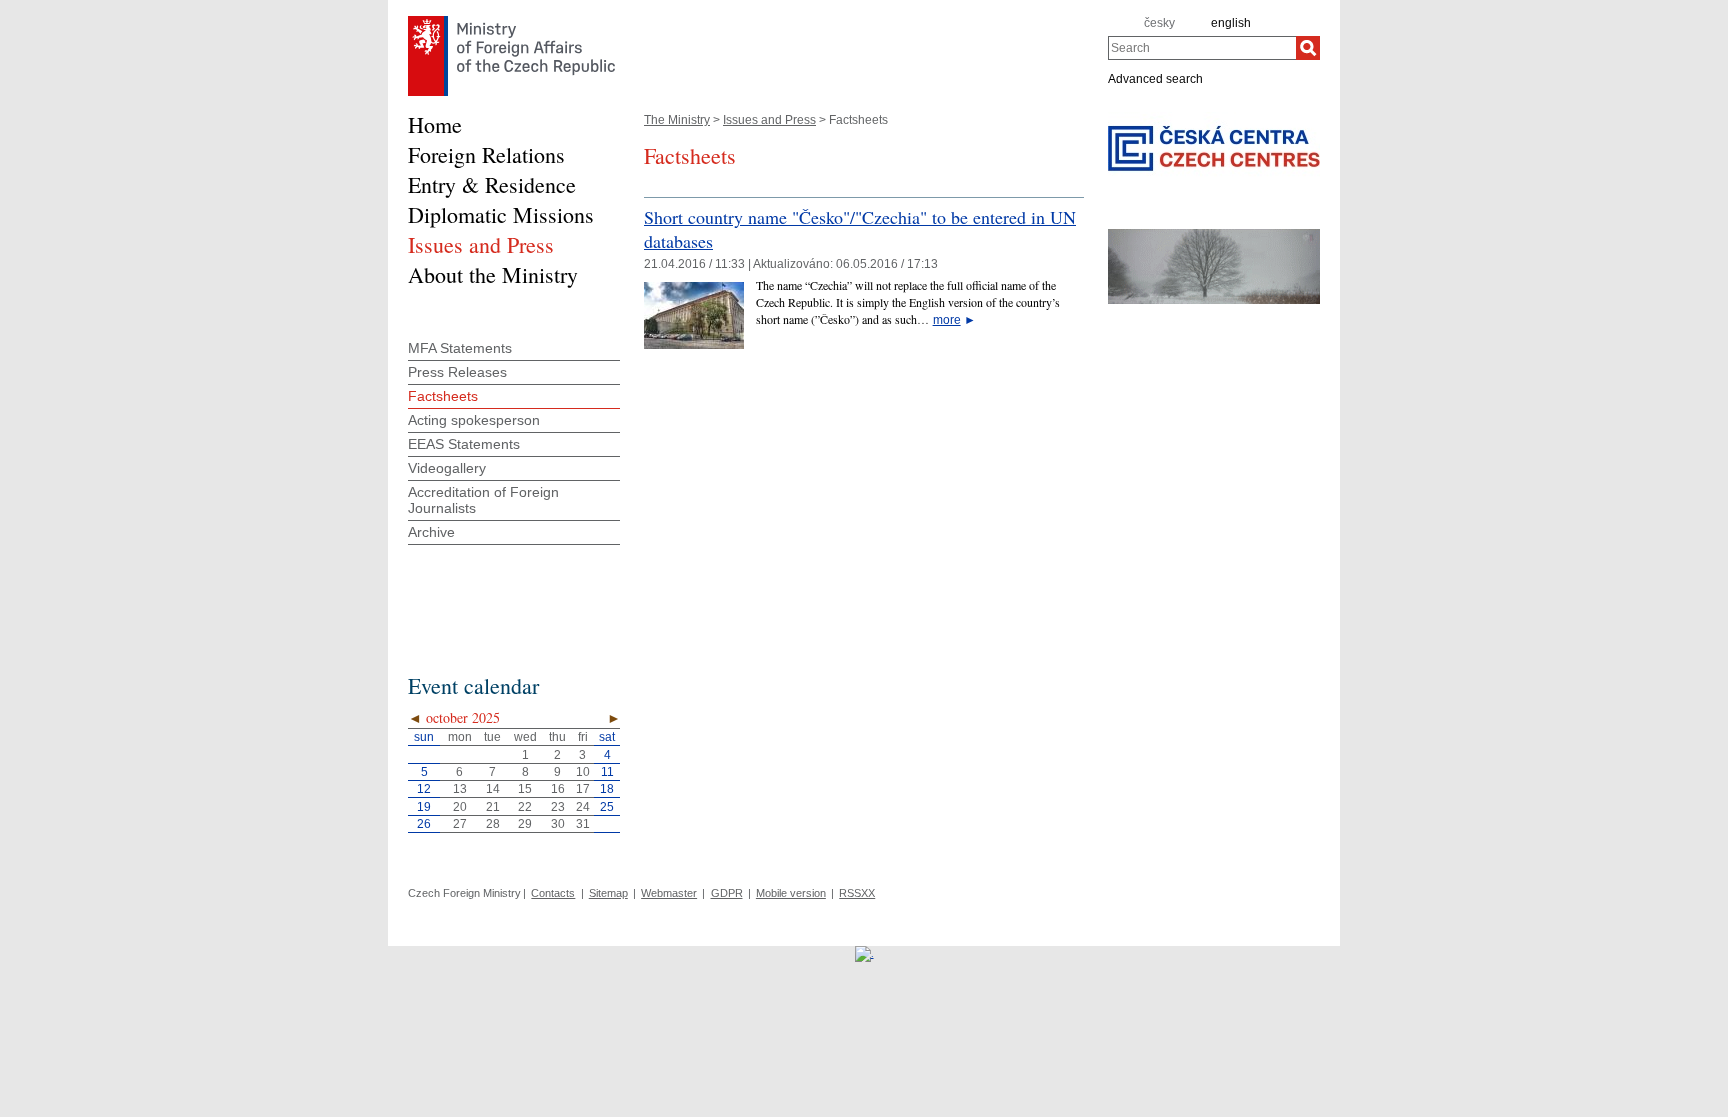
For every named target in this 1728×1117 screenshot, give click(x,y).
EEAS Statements (464, 444)
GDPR (727, 893)
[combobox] (1202, 48)
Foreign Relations (486, 154)
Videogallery (447, 468)
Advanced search (1155, 78)
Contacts (553, 893)
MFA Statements (460, 348)
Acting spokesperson (474, 420)
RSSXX (857, 893)
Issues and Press (769, 120)
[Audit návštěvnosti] (864, 953)
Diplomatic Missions (501, 214)
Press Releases (457, 372)
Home (435, 124)
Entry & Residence (492, 184)
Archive (431, 532)
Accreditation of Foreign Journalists (483, 500)
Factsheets (443, 396)
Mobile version (791, 893)
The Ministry (677, 120)
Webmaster (669, 893)
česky (1159, 23)
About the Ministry (493, 274)
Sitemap (608, 893)
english (1231, 23)
